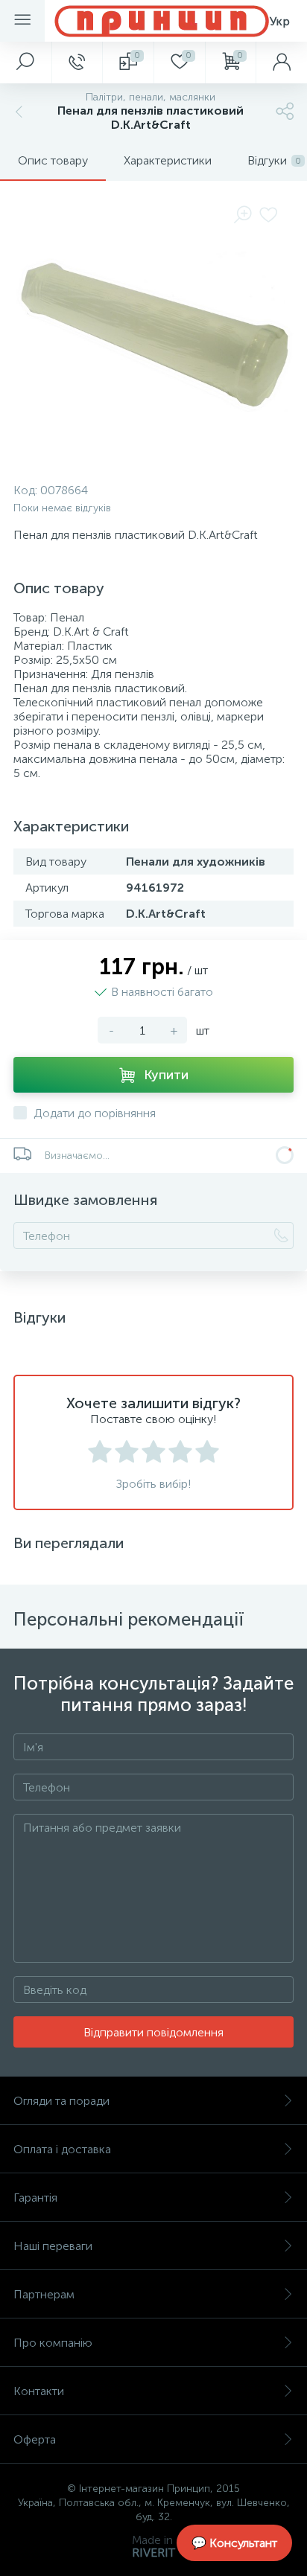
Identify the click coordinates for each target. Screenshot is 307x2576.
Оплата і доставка (62, 2149)
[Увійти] (281, 63)
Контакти (39, 2391)
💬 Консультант (234, 2543)
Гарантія (35, 2198)
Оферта (35, 2439)
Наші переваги (53, 2246)
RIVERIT (153, 2553)
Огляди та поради (61, 2101)
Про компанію (53, 2343)
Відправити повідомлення (153, 2032)
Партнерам (44, 2294)
